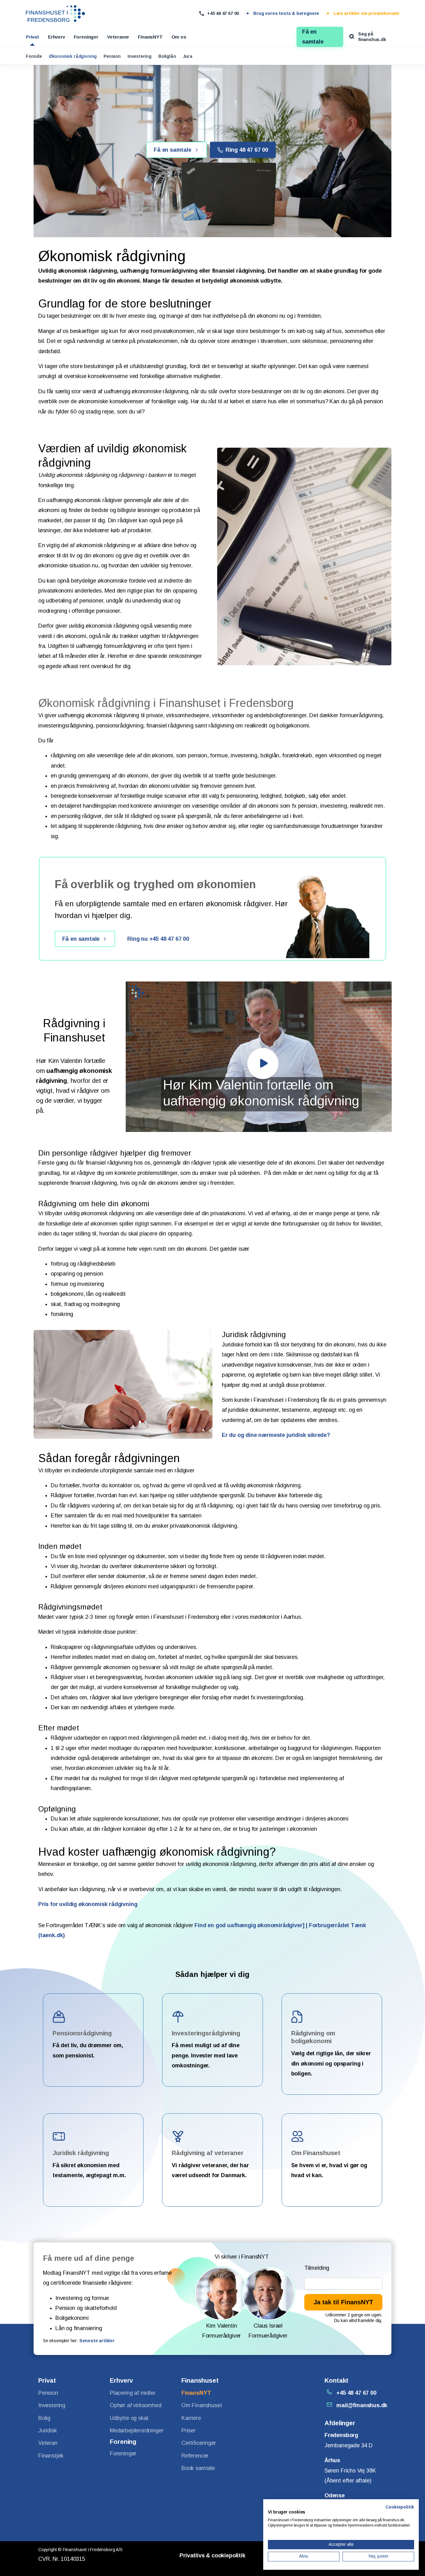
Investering (140, 56)
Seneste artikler (97, 2341)
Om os (179, 37)
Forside (34, 56)
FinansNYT (150, 37)
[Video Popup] (263, 1064)
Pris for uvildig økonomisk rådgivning (88, 1904)
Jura (188, 56)
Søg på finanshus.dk (372, 37)
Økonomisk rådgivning (73, 56)
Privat (33, 37)
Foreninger (86, 37)
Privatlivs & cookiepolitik (212, 2555)
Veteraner (118, 37)
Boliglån (167, 56)
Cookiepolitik (400, 2507)
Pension (112, 56)
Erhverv (56, 37)
